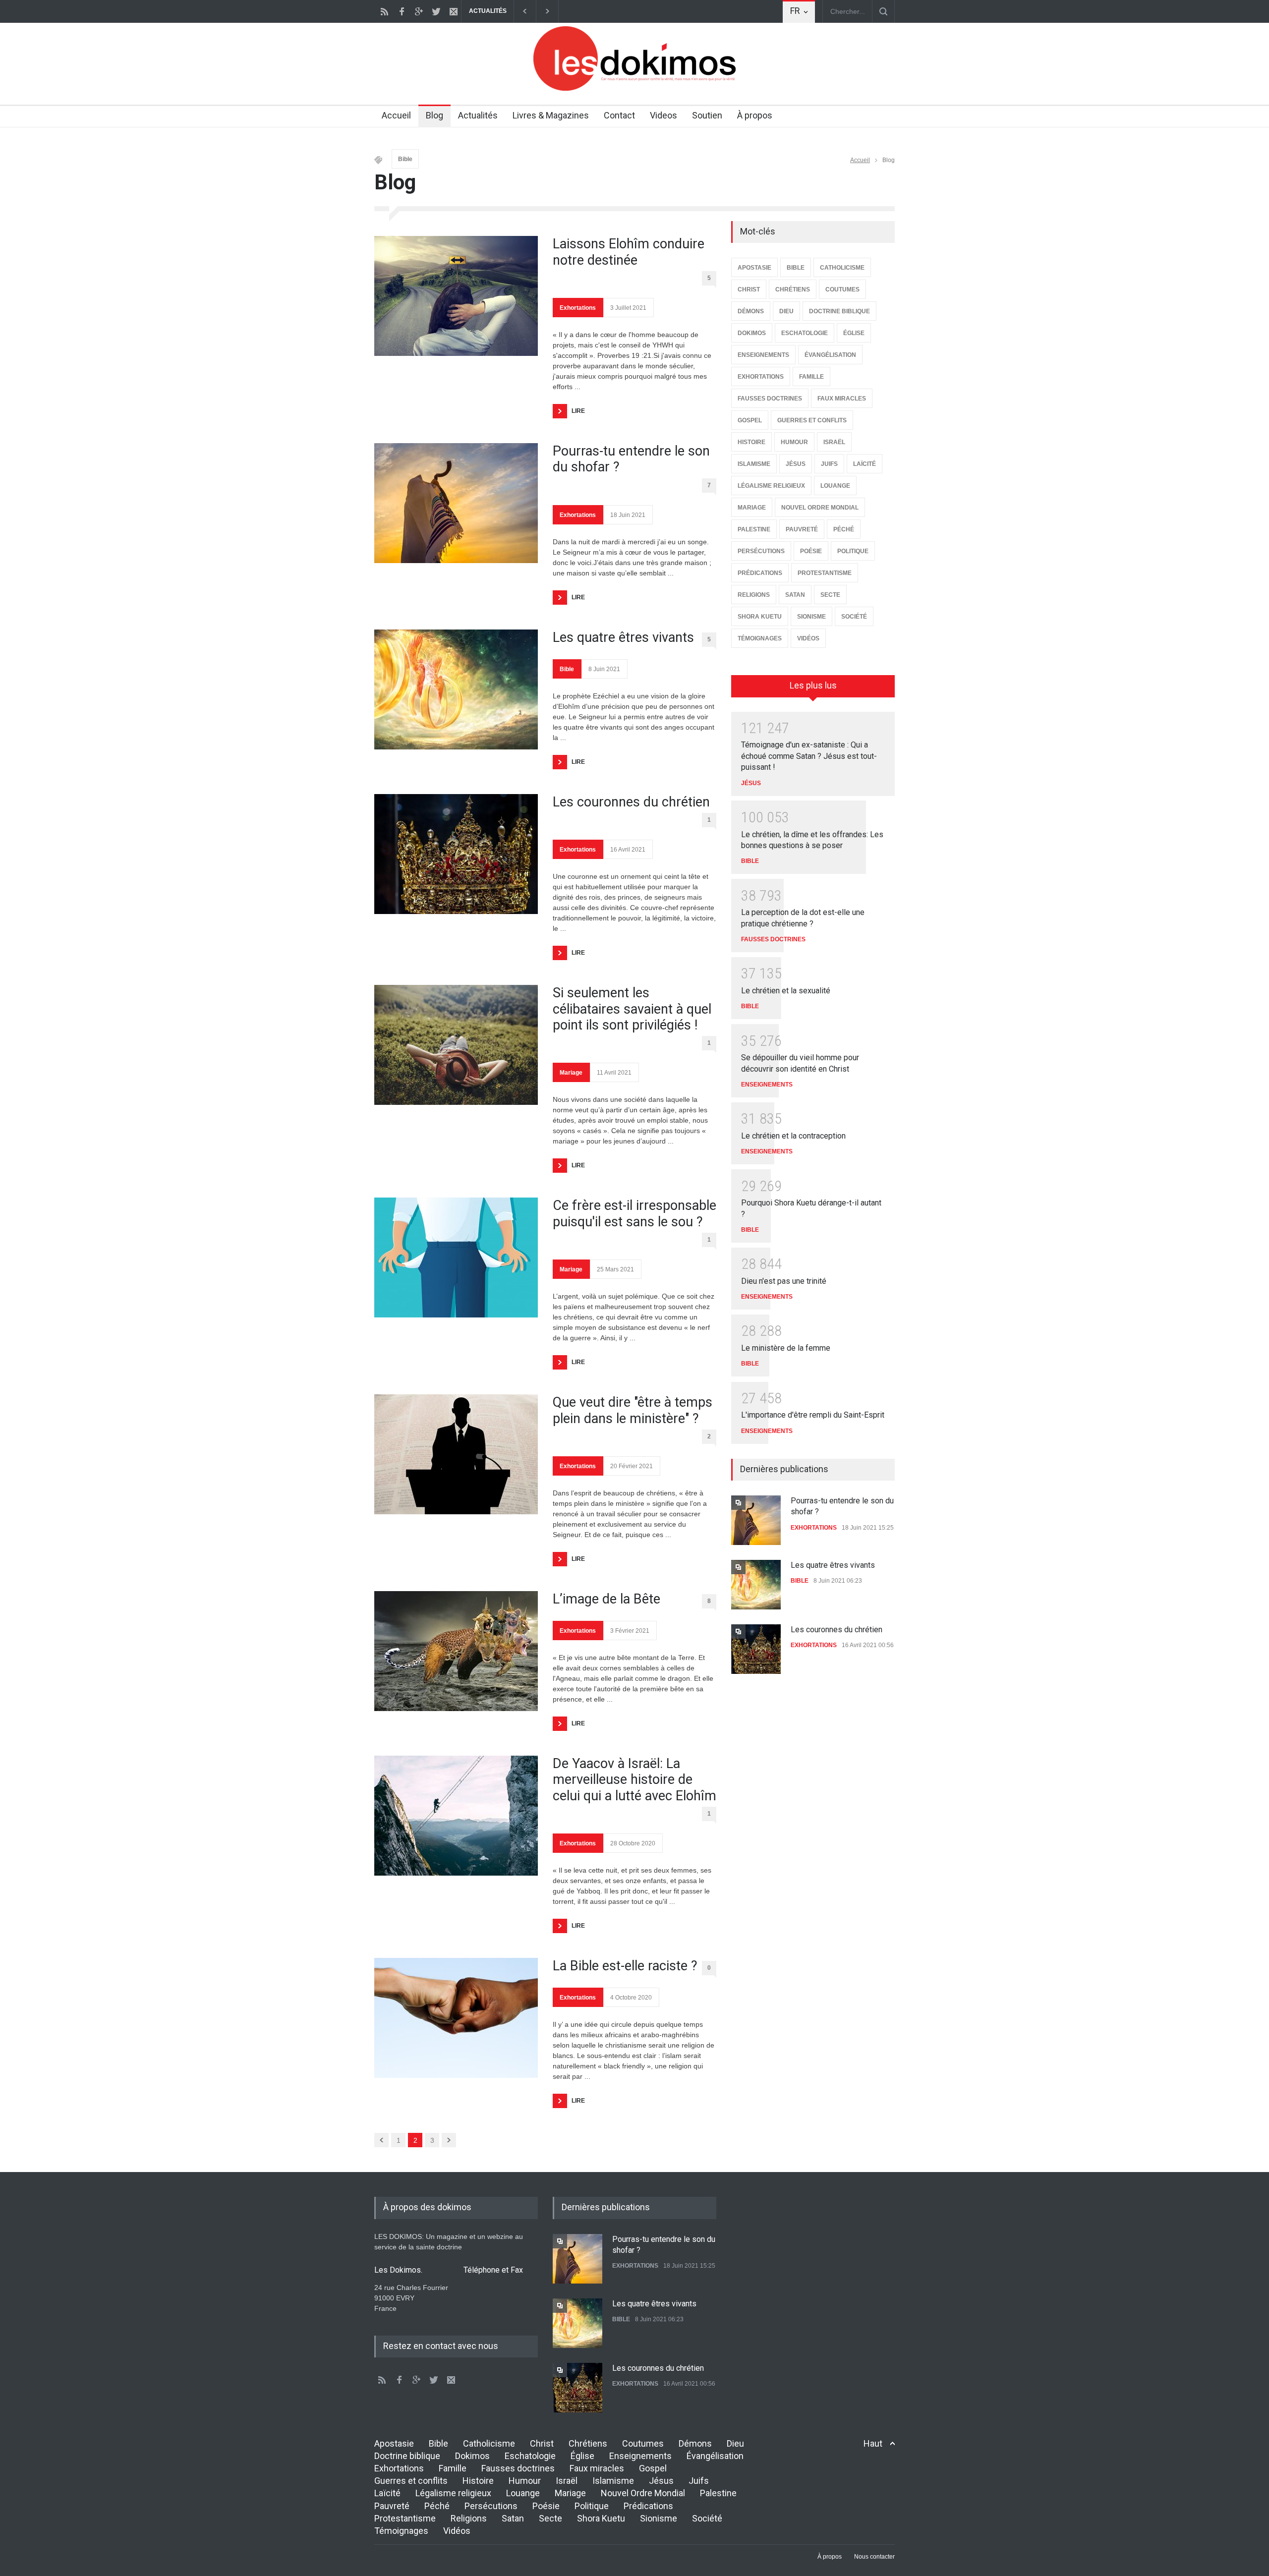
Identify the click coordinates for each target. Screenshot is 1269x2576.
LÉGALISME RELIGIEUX (771, 486)
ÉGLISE (854, 333)
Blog (434, 115)
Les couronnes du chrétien (631, 802)
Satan (513, 2518)
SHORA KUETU (760, 617)
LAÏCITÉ (865, 464)
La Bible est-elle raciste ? (625, 1966)
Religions (469, 2518)
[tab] (813, 689)
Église (582, 2456)
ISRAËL (834, 442)
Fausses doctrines (518, 2468)
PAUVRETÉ (802, 529)
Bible (405, 159)
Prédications (648, 2506)
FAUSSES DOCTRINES (770, 399)
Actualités (478, 115)
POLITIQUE (853, 551)
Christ (542, 2443)
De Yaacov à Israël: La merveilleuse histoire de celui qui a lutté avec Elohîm (634, 1780)
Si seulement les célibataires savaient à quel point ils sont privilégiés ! (632, 1009)
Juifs (699, 2481)
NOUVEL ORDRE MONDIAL (820, 508)
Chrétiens (588, 2443)
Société (707, 2518)
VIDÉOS (808, 638)
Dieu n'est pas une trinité (784, 1281)
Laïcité (387, 2493)
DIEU (786, 311)
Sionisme (659, 2518)
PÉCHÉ (844, 529)
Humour (525, 2481)
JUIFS (829, 464)
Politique (592, 2506)
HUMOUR (794, 442)
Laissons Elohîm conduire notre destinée (629, 252)
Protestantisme (405, 2518)
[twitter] (436, 11)
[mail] (454, 11)
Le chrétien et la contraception (793, 1136)
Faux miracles (597, 2468)
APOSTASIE (754, 268)
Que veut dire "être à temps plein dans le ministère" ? (633, 1410)
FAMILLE (811, 377)
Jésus (661, 2481)
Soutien (707, 115)
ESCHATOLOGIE (805, 333)
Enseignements (640, 2456)
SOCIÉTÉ (854, 617)
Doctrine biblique (407, 2456)
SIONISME (811, 617)
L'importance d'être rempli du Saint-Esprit (813, 1415)
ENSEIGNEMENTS (763, 355)
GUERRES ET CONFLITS (812, 420)
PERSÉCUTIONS (761, 551)
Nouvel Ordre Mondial (643, 2493)
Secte (550, 2518)
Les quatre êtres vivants (623, 637)
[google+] (419, 11)
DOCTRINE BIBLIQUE (839, 311)
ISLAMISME (754, 464)
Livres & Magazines (551, 115)
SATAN (795, 595)
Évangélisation (715, 2456)
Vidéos (457, 2531)
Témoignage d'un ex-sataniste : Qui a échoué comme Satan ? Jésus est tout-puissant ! (809, 756)
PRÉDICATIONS (760, 573)
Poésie (546, 2506)
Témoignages (401, 2531)
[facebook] (402, 11)
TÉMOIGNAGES (760, 638)
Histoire (478, 2481)
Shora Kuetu (601, 2518)
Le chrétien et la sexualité (786, 991)
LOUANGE (835, 486)
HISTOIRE (751, 442)
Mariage (571, 1073)
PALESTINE (754, 529)
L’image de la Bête (606, 1599)
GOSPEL (750, 420)
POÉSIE (811, 551)
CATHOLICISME (842, 268)
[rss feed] (384, 11)
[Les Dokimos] (634, 88)
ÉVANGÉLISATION (830, 355)
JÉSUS (796, 464)
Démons (695, 2443)
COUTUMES (842, 289)
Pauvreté (392, 2506)
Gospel (653, 2468)
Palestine (718, 2493)
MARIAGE (752, 508)
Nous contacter (874, 2557)
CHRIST (749, 289)
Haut (873, 2443)
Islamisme (613, 2481)
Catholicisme (489, 2443)
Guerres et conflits (411, 2481)
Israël (567, 2481)
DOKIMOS (752, 333)
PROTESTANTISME (825, 573)
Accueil (396, 115)
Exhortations (578, 308)
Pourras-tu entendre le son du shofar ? (631, 459)
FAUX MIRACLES (842, 399)
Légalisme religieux (453, 2493)
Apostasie (394, 2443)
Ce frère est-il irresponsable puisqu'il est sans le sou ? (634, 1213)
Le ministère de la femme (786, 1348)
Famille (453, 2468)
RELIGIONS (754, 595)
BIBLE (796, 268)
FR (795, 11)
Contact (619, 115)
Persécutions (491, 2506)
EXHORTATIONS (761, 377)
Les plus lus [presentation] (813, 685)
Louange (523, 2493)
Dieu (735, 2443)
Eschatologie (530, 2456)
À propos (755, 115)
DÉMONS (751, 311)
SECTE (830, 595)
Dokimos (472, 2456)
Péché (437, 2506)
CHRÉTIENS (793, 289)
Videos (663, 115)
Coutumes (643, 2443)
